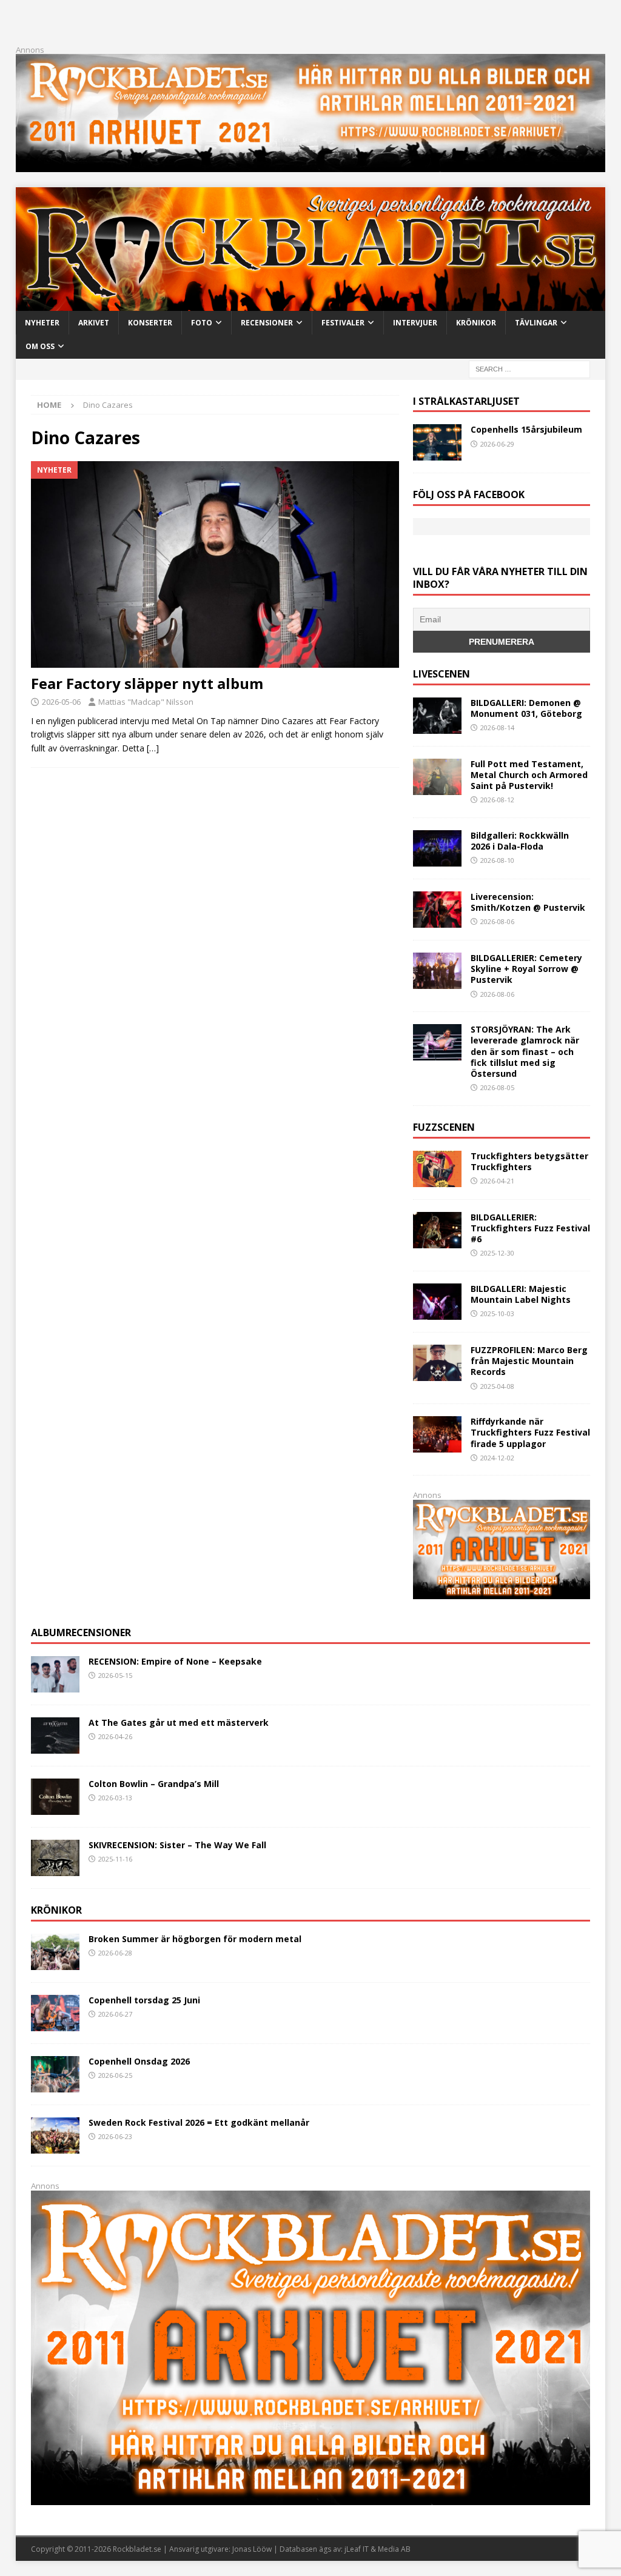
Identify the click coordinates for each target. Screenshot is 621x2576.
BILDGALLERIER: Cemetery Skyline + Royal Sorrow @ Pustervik (526, 969)
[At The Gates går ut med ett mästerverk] (55, 1736)
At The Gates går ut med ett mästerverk (179, 1722)
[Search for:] (529, 368)
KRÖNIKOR (476, 323)
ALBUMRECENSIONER (81, 1632)
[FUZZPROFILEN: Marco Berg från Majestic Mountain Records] (437, 1363)
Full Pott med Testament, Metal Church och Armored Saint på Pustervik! (529, 775)
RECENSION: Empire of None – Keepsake (175, 1661)
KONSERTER (150, 323)
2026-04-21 (497, 1181)
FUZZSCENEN (444, 1127)
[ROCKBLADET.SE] (311, 304)
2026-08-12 (497, 800)
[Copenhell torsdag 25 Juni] (55, 2013)
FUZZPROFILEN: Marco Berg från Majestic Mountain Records (529, 1361)
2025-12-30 (497, 1253)
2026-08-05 (497, 1087)
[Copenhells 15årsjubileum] (437, 442)
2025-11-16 (115, 1859)
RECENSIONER (267, 323)
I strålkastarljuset (466, 401)
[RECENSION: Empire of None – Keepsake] (55, 1674)
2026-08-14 (497, 727)
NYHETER (42, 323)
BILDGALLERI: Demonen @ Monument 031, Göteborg (526, 708)
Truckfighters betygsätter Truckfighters (529, 1161)
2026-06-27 (115, 2014)
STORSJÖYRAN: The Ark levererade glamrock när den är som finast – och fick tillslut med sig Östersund (525, 1051)
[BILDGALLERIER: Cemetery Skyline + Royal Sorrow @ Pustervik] (437, 971)
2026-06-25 (115, 2075)
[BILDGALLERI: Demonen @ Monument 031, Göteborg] (437, 716)
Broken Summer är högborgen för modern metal (195, 1939)
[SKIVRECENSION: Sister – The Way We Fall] (55, 1858)
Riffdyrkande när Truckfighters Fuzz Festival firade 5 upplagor (530, 1432)
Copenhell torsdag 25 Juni (144, 2000)
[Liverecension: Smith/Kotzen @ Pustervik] (437, 910)
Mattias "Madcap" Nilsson (146, 702)
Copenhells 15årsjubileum (526, 429)
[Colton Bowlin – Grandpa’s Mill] (55, 1797)
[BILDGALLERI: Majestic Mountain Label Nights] (437, 1302)
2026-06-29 (497, 444)
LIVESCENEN (441, 674)
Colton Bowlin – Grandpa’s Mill (154, 1784)
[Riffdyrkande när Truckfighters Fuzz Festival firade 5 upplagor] (437, 1434)
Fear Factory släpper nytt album (147, 683)
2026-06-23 (115, 2136)
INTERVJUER (415, 323)
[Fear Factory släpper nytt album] (215, 564)
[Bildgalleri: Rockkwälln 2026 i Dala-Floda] (437, 848)
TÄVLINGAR (536, 323)
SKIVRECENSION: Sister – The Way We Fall (177, 1845)
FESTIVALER (343, 323)
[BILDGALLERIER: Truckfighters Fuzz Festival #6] (437, 1230)
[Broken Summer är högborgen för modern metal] (55, 1952)
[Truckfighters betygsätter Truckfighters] (437, 1169)
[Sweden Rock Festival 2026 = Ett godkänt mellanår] (55, 2135)
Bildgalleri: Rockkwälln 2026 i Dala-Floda (520, 841)
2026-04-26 (115, 1736)
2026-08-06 (497, 921)
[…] (153, 748)
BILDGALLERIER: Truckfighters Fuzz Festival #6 (530, 1228)
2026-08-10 (497, 860)
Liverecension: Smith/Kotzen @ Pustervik (528, 902)
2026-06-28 (115, 1953)
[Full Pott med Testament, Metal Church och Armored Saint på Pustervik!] (437, 777)
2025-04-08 (497, 1386)
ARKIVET (94, 323)
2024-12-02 (497, 1458)
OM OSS (40, 346)
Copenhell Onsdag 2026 (139, 2061)
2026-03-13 (115, 1798)
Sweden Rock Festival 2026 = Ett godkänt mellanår (199, 2122)
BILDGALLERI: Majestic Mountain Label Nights (521, 1294)
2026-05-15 (115, 1675)
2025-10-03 (497, 1313)
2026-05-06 (61, 702)
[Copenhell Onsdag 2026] (55, 2074)
